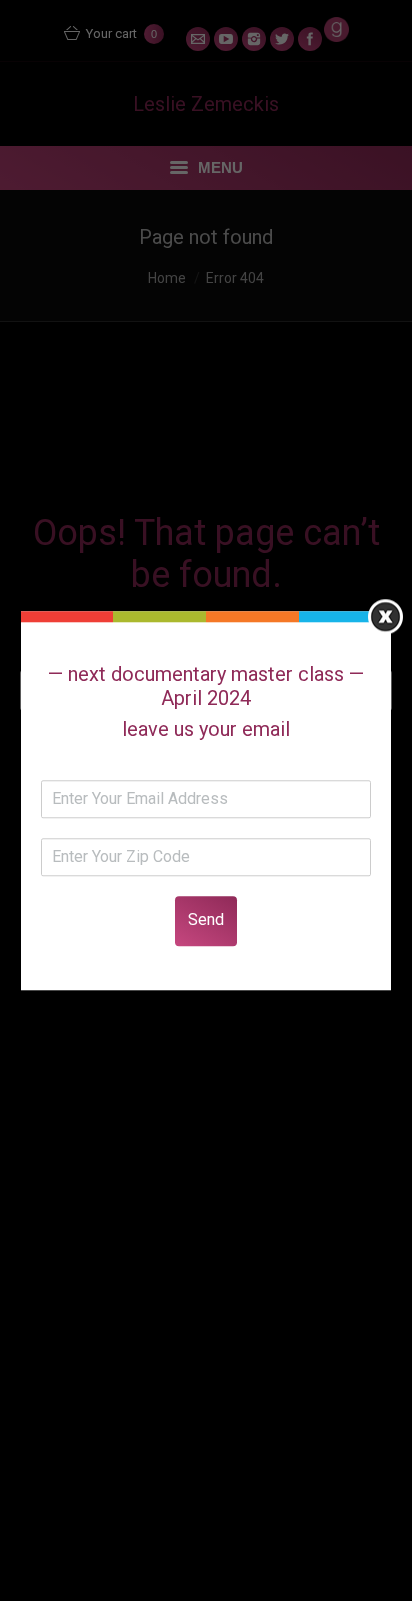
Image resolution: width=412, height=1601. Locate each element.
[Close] (385, 616)
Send (206, 919)
